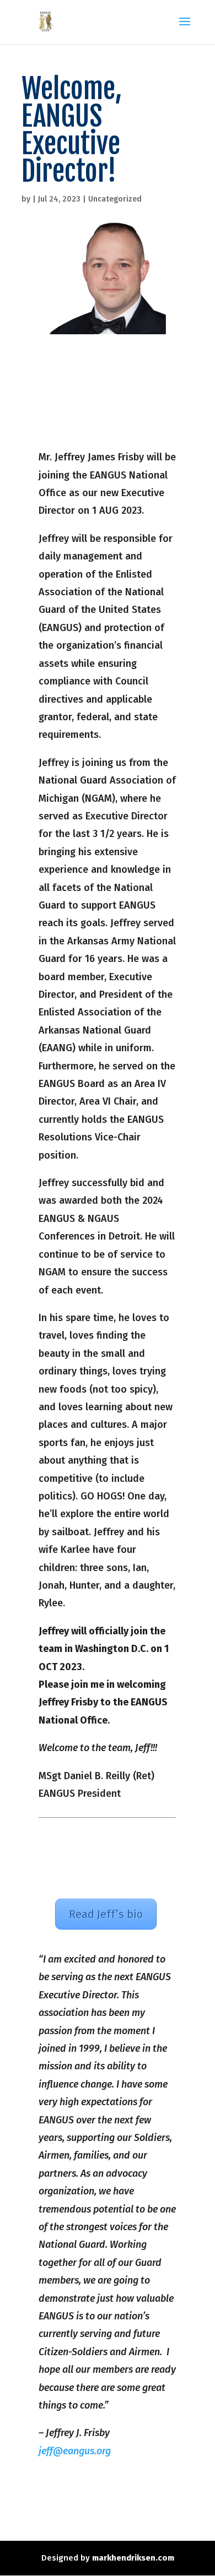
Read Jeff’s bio (106, 1914)
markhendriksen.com (133, 2558)
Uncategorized (115, 199)
